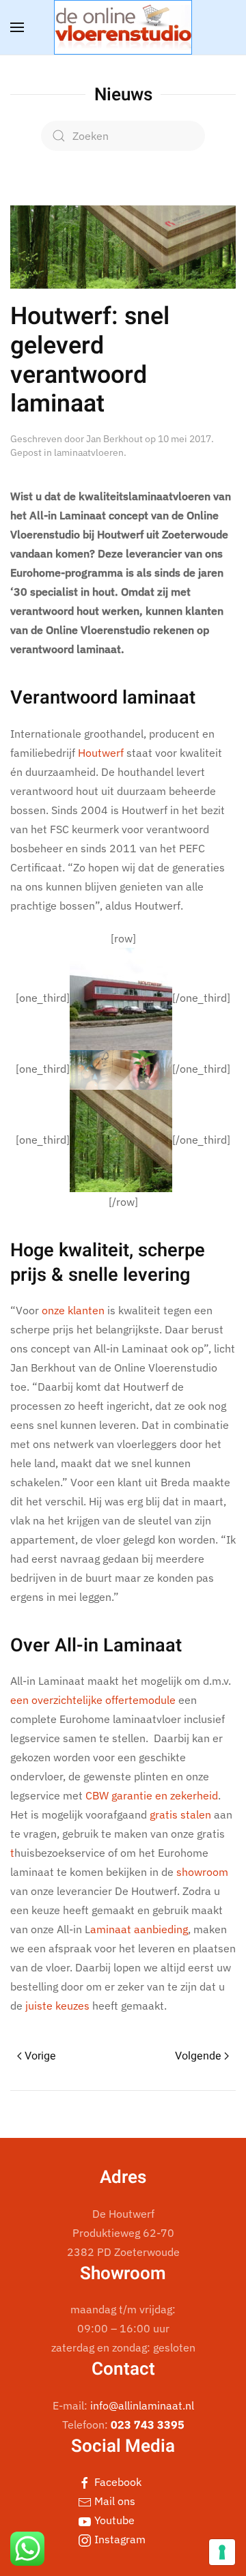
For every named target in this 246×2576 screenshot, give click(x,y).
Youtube (113, 2520)
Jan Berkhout (114, 439)
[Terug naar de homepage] (123, 27)
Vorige (40, 2056)
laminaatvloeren (89, 452)
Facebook (117, 2482)
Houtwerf (101, 753)
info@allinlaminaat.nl (142, 2405)
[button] (17, 27)
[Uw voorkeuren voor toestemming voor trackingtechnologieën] (222, 2552)
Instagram (119, 2539)
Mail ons (113, 2501)
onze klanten (73, 1310)
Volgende (198, 2056)
